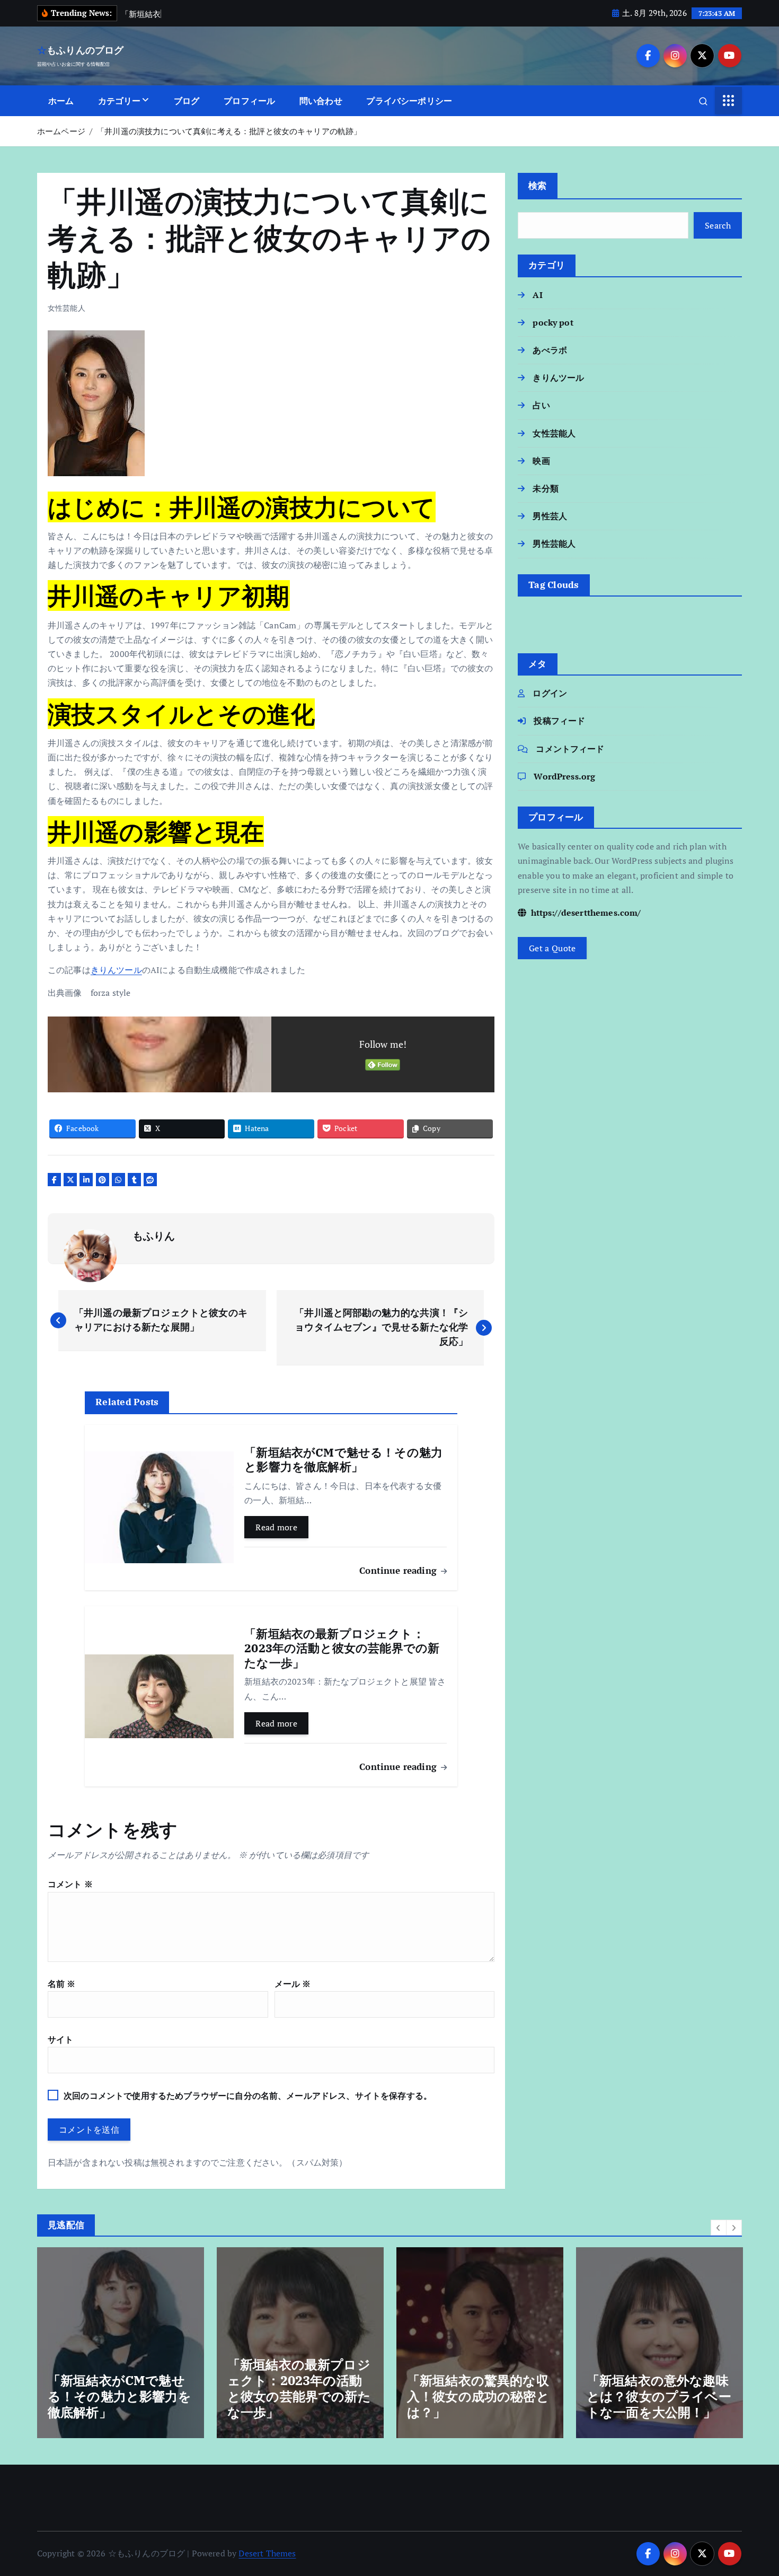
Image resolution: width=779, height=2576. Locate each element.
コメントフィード (570, 749)
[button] (719, 2228)
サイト (60, 2039)
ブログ (187, 101)
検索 (538, 185)
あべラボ (550, 350)
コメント (70, 1884)
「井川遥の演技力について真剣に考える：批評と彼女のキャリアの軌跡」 (229, 131)
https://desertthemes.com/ (585, 913)
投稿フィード (559, 721)
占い (541, 405)
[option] (121, 2343)
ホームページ (61, 131)
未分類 (545, 488)
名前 (62, 1984)
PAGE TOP (753, 2489)
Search (718, 225)
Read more (276, 1527)
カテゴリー (119, 101)
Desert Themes (267, 2553)
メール (293, 1984)
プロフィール (249, 101)
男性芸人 (550, 516)
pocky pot (553, 322)
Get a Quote (552, 948)
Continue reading (399, 1570)
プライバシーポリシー (409, 101)
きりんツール (116, 970)
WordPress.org (564, 776)
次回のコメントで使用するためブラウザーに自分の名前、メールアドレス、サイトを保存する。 (248, 2096)
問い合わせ (321, 101)
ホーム (61, 101)
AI (537, 295)
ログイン (550, 693)
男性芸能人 (554, 544)
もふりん (154, 1236)
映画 (541, 461)
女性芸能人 (67, 308)
